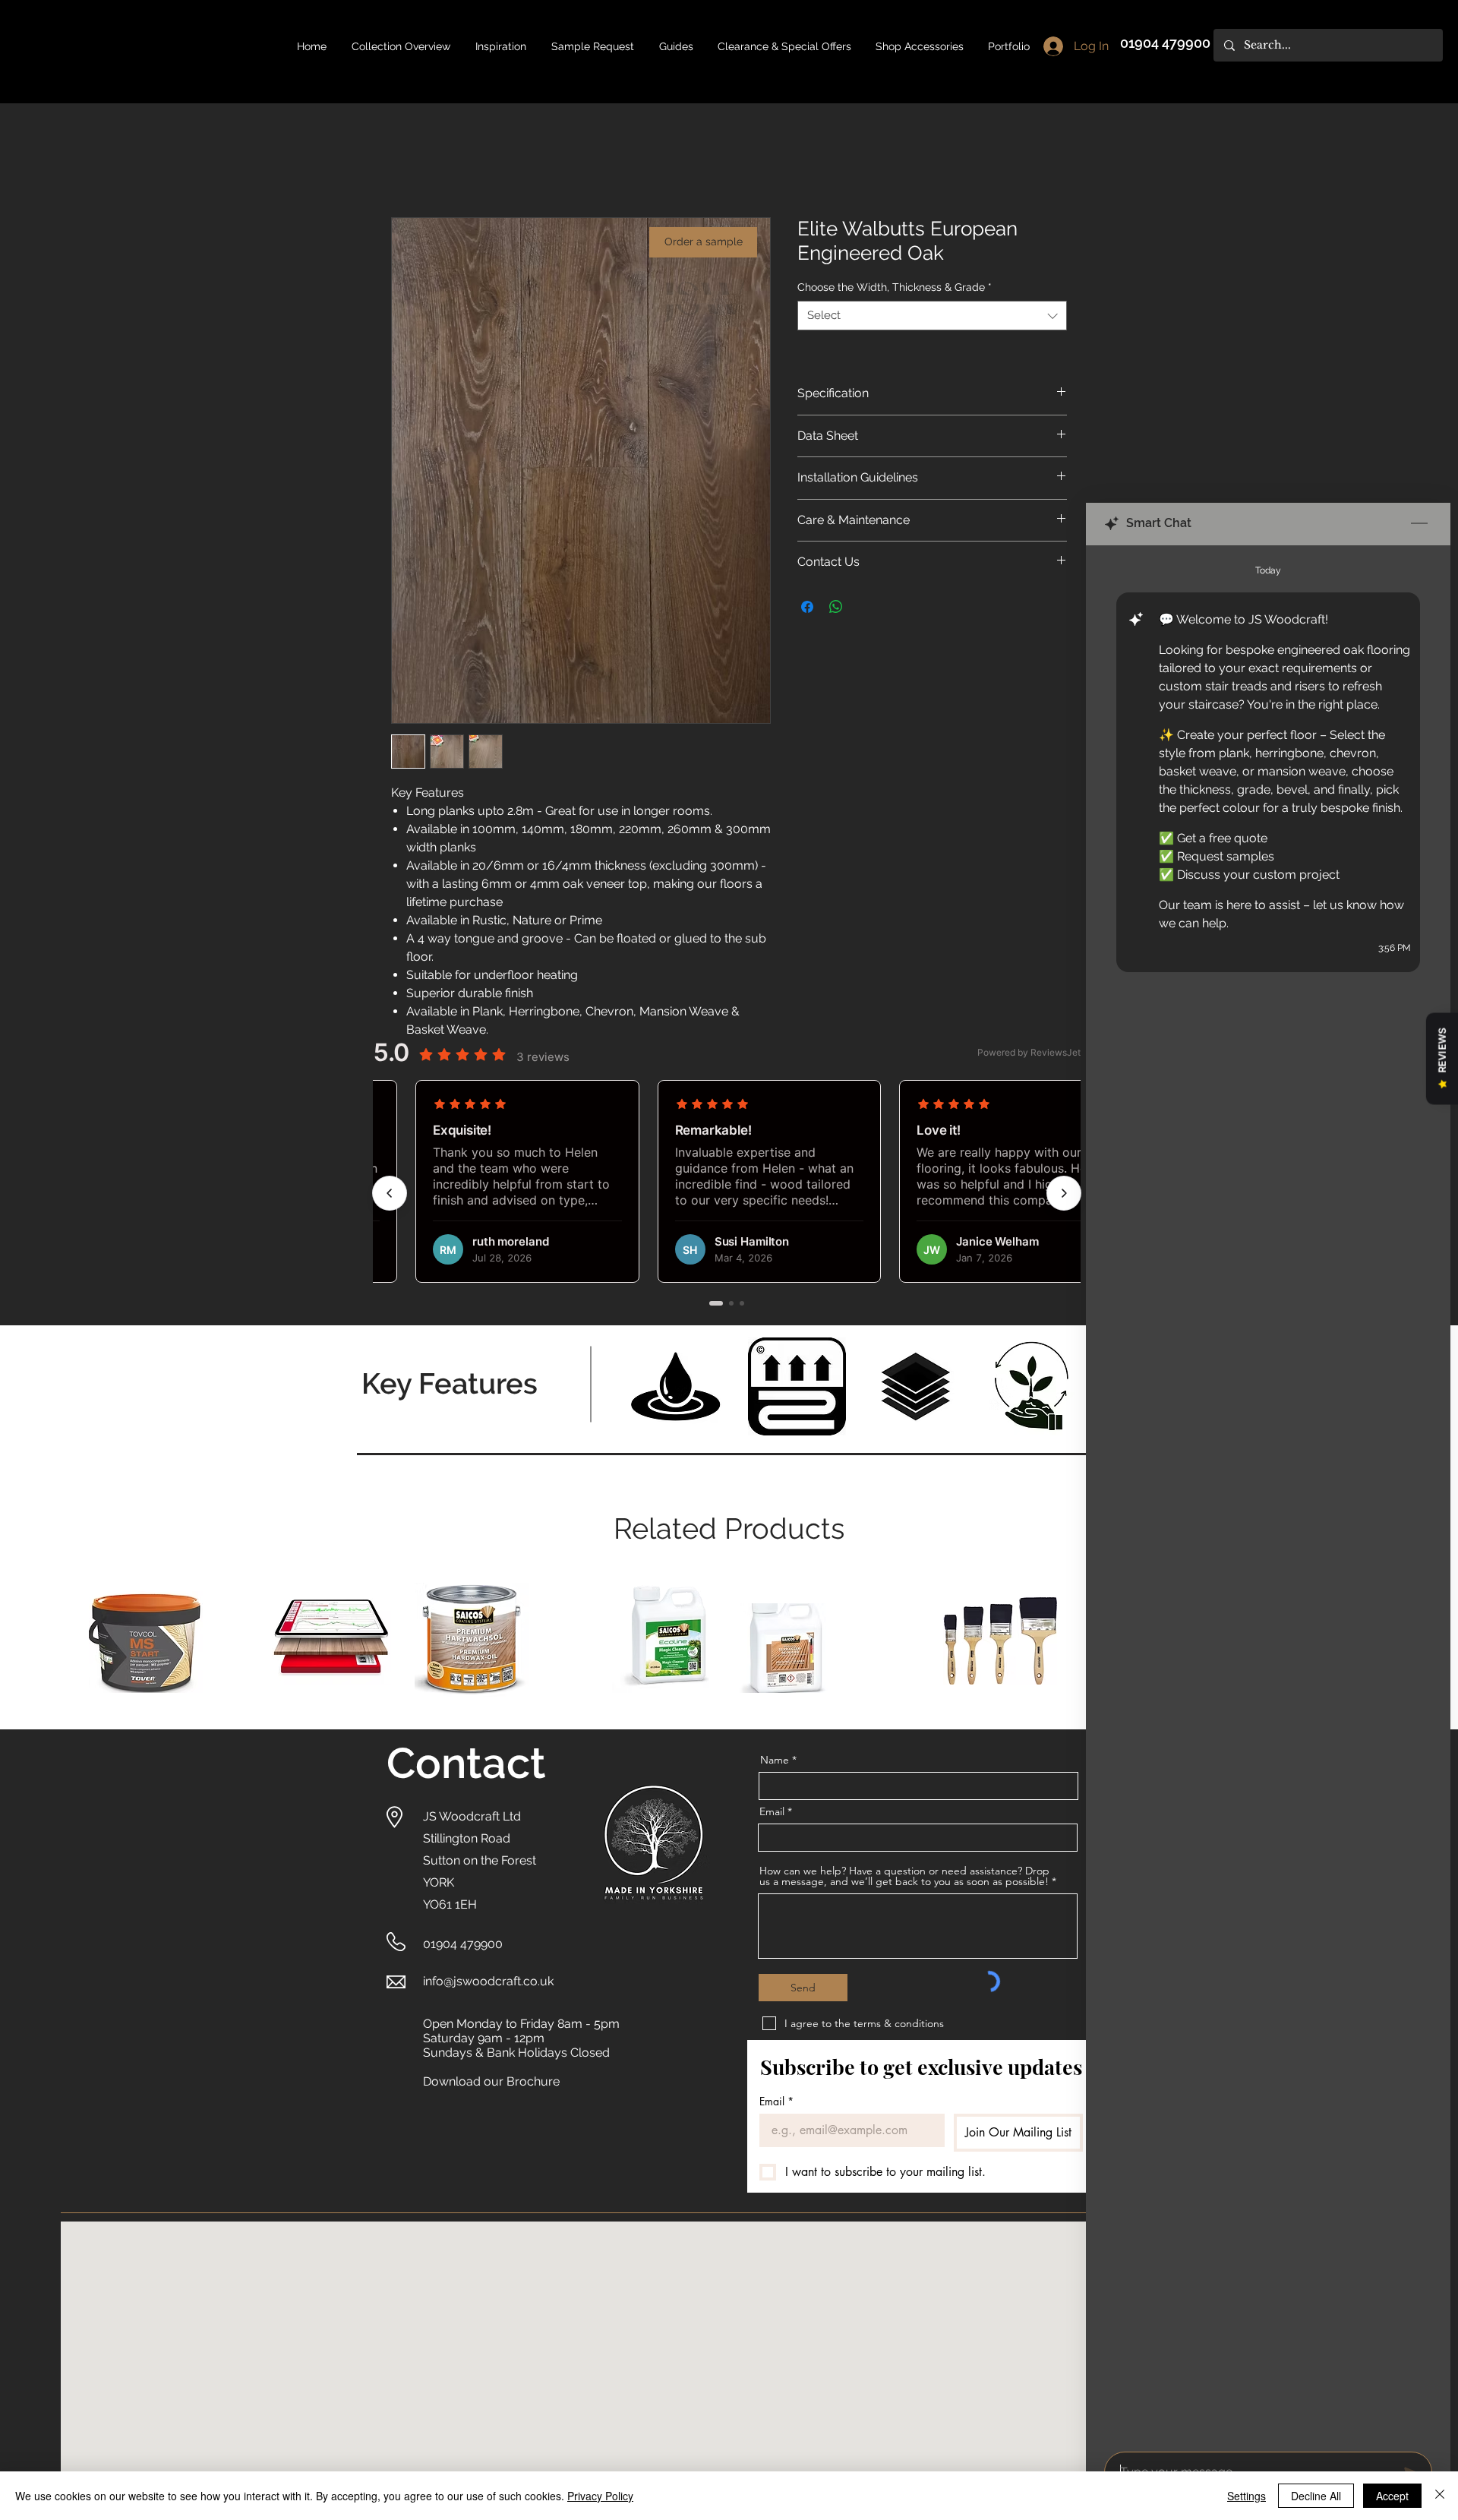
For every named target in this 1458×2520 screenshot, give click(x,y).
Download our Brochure (491, 2083)
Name (775, 1761)
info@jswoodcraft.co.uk (488, 1983)
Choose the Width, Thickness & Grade (895, 288)
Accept (1392, 2496)
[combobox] (932, 317)
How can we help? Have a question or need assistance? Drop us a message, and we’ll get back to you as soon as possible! (904, 1877)
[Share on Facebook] (807, 608)
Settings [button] (1247, 2496)
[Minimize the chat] (1419, 524)
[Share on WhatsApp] (836, 608)
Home (409, 164)
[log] (1268, 1494)
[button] (676, 46)
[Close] (1440, 2496)
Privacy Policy (600, 2496)
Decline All (1316, 2496)
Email (772, 1813)
